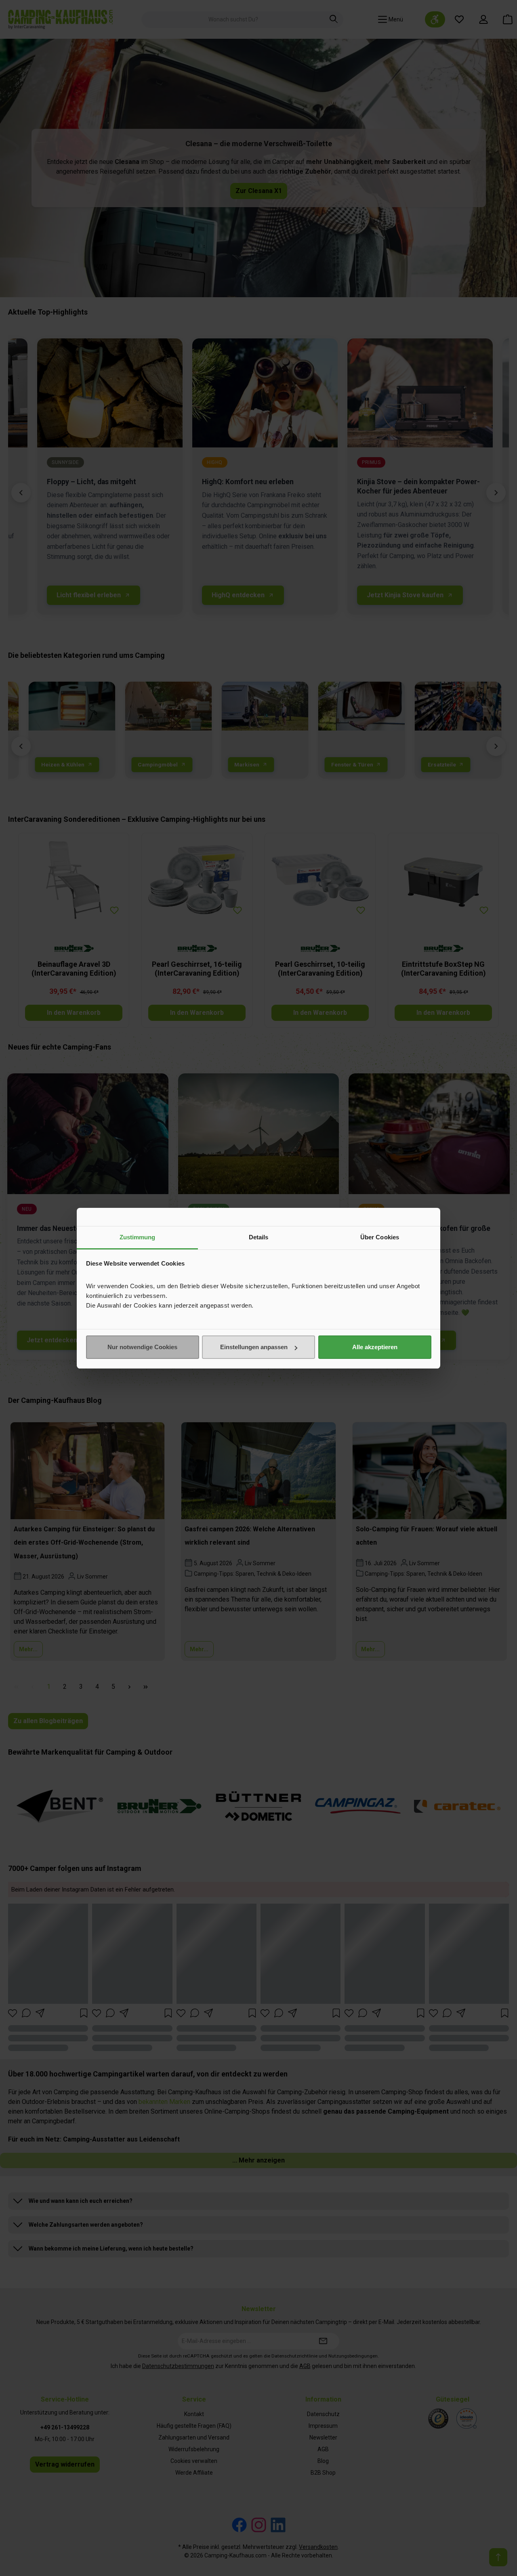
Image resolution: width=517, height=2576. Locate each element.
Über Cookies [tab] (380, 1237)
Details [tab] (259, 1237)
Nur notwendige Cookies (142, 1347)
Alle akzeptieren (375, 1347)
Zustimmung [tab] (138, 1237)
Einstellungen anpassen (254, 1347)
